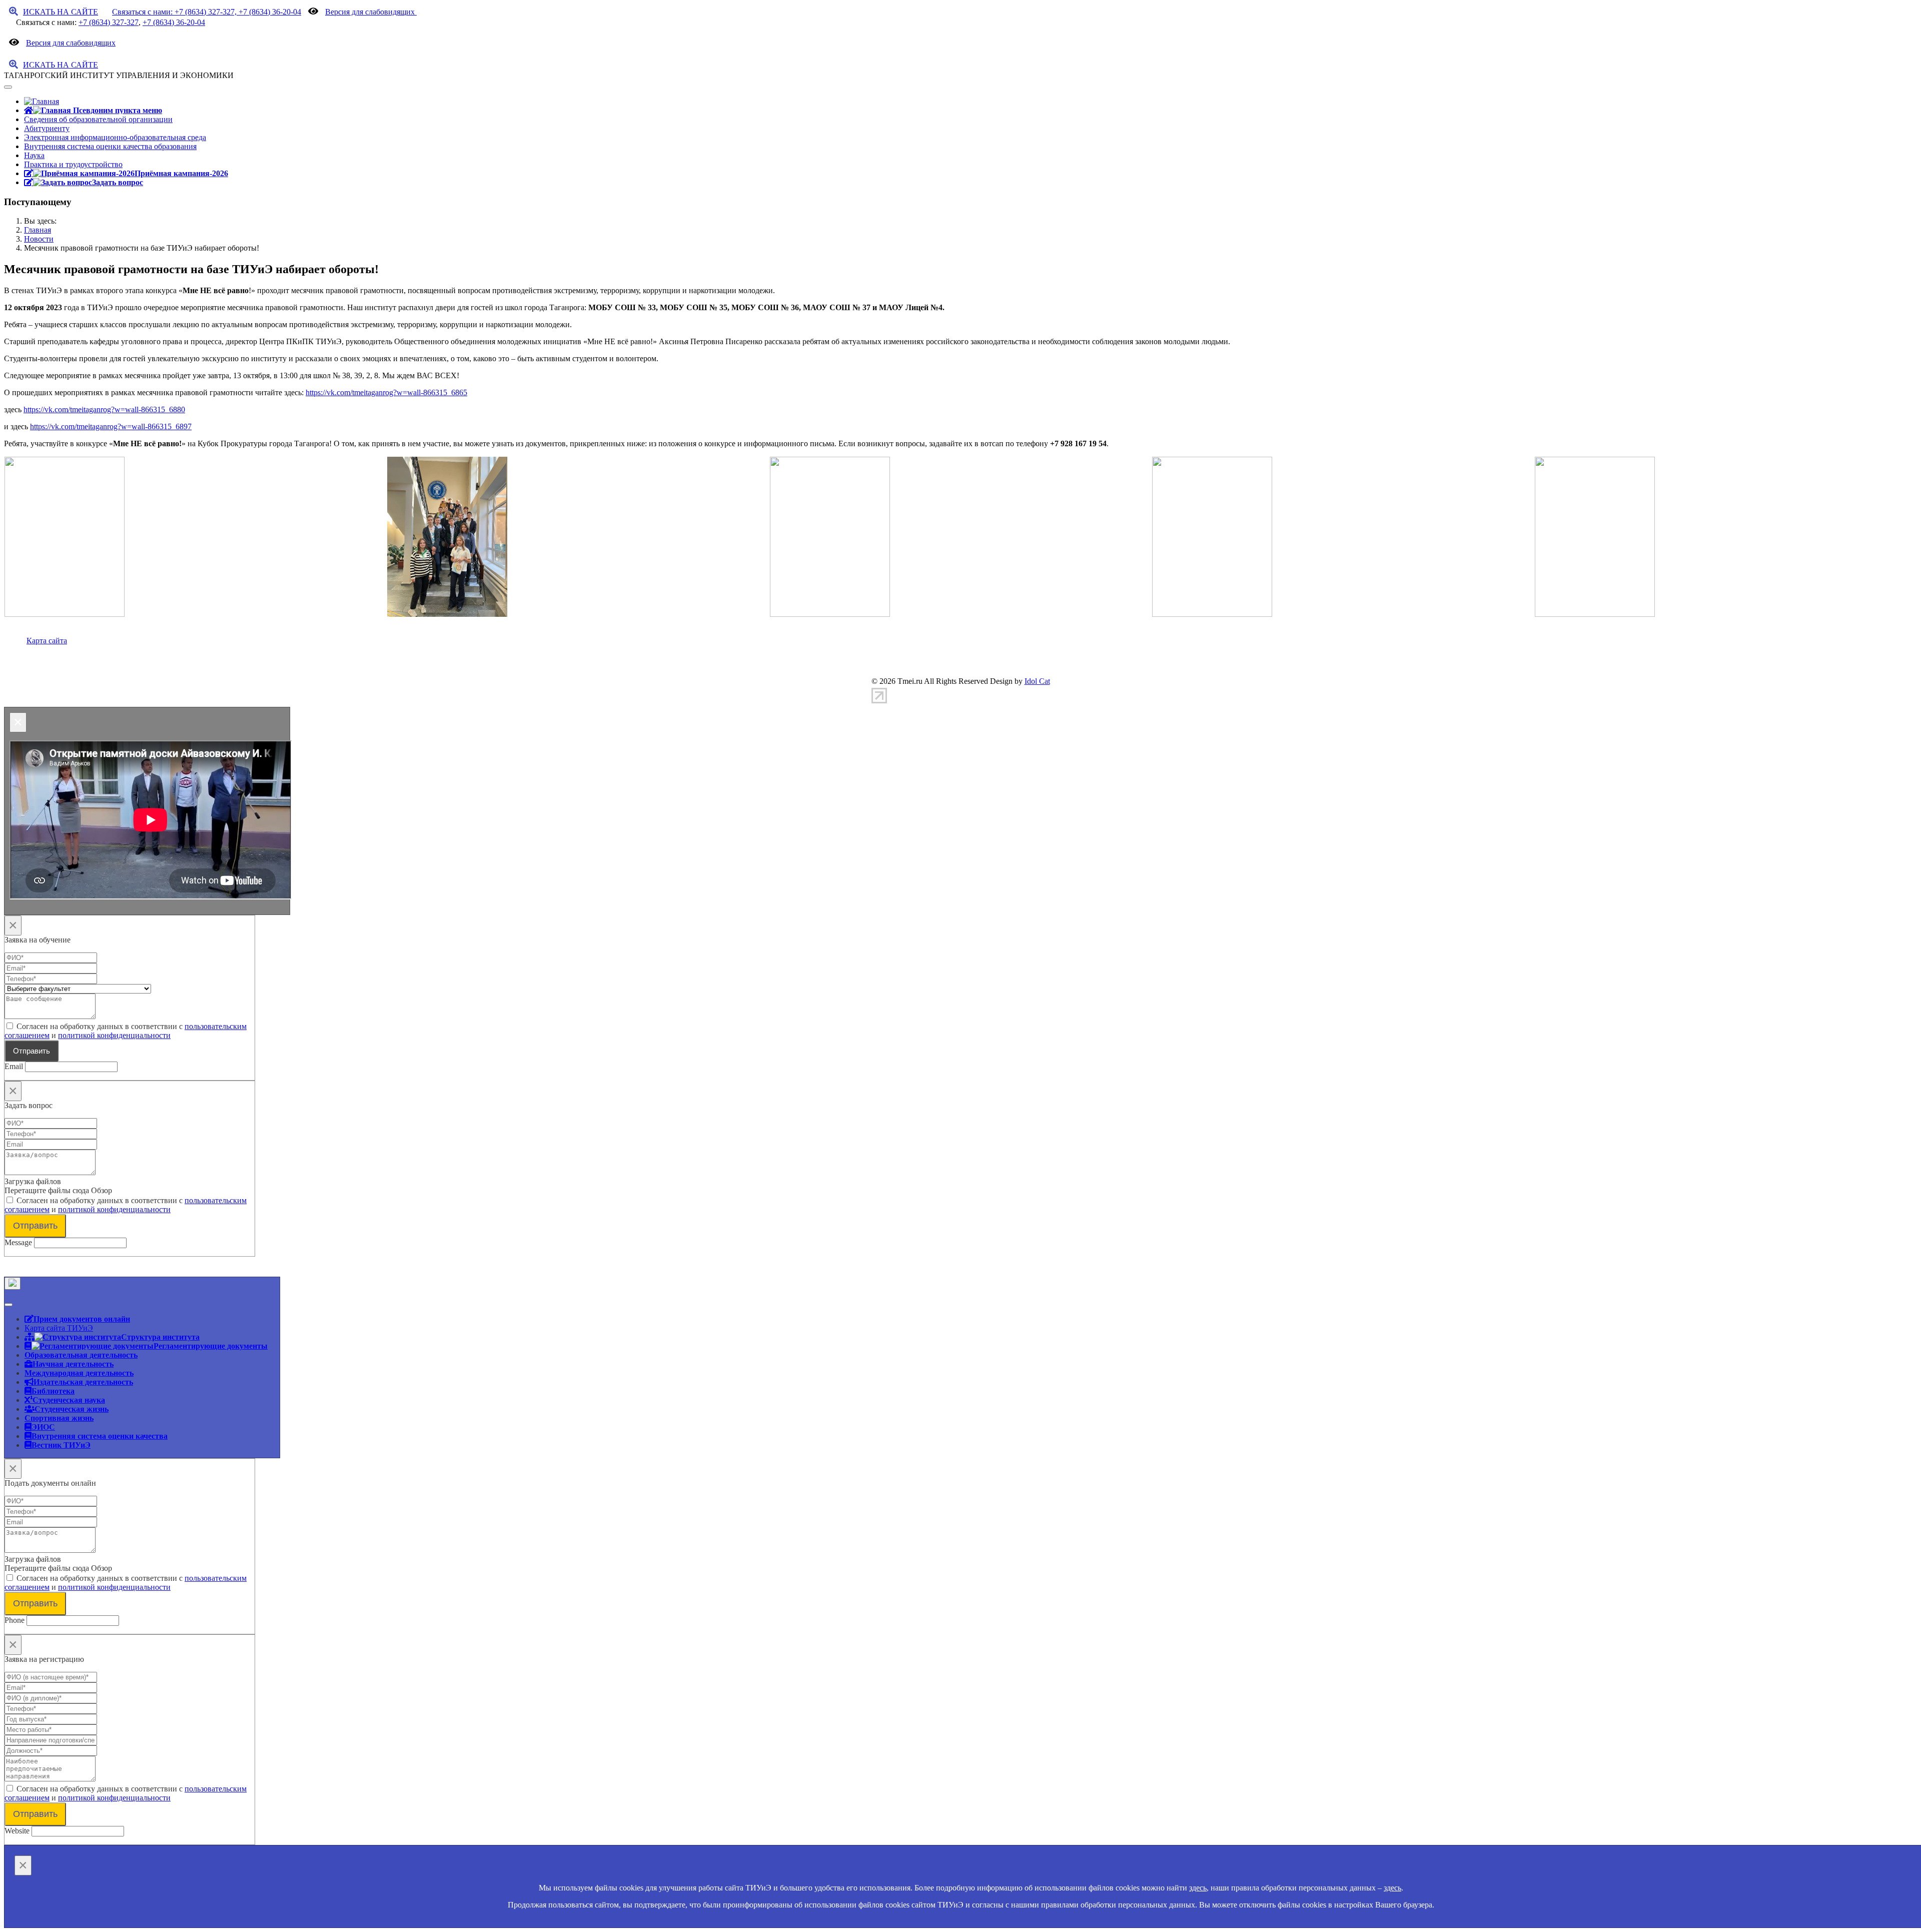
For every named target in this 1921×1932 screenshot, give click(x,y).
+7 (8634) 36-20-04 (174, 22)
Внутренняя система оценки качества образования (110, 146)
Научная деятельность (73, 1364)
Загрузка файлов (33, 1181)
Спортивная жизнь (59, 1418)
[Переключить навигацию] (8, 87)
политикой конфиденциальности (114, 1035)
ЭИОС (43, 1427)
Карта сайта (47, 641)
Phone (15, 1620)
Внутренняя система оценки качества (100, 1436)
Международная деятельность (79, 1373)
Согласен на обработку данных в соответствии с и (126, 1031)
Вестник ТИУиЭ (61, 1445)
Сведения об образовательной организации (98, 119)
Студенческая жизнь (72, 1409)
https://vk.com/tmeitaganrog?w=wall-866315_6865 (386, 392)
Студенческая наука (69, 1400)
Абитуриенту (47, 128)
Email (14, 1066)
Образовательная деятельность (81, 1355)
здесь (1198, 1888)
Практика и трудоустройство (73, 164)
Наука (34, 155)
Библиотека (53, 1391)
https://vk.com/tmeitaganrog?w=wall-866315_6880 (104, 409)
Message (18, 1242)
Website (17, 1831)
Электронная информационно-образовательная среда (115, 137)
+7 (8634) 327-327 (109, 22)
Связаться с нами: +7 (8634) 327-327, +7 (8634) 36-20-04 (207, 12)
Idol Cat (1037, 681)
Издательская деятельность (83, 1382)
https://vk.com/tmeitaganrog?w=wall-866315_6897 (111, 426)
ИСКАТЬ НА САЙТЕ (61, 12)
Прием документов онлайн (82, 1319)
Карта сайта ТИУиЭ (59, 1328)
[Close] (13, 1283)
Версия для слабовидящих (371, 12)
